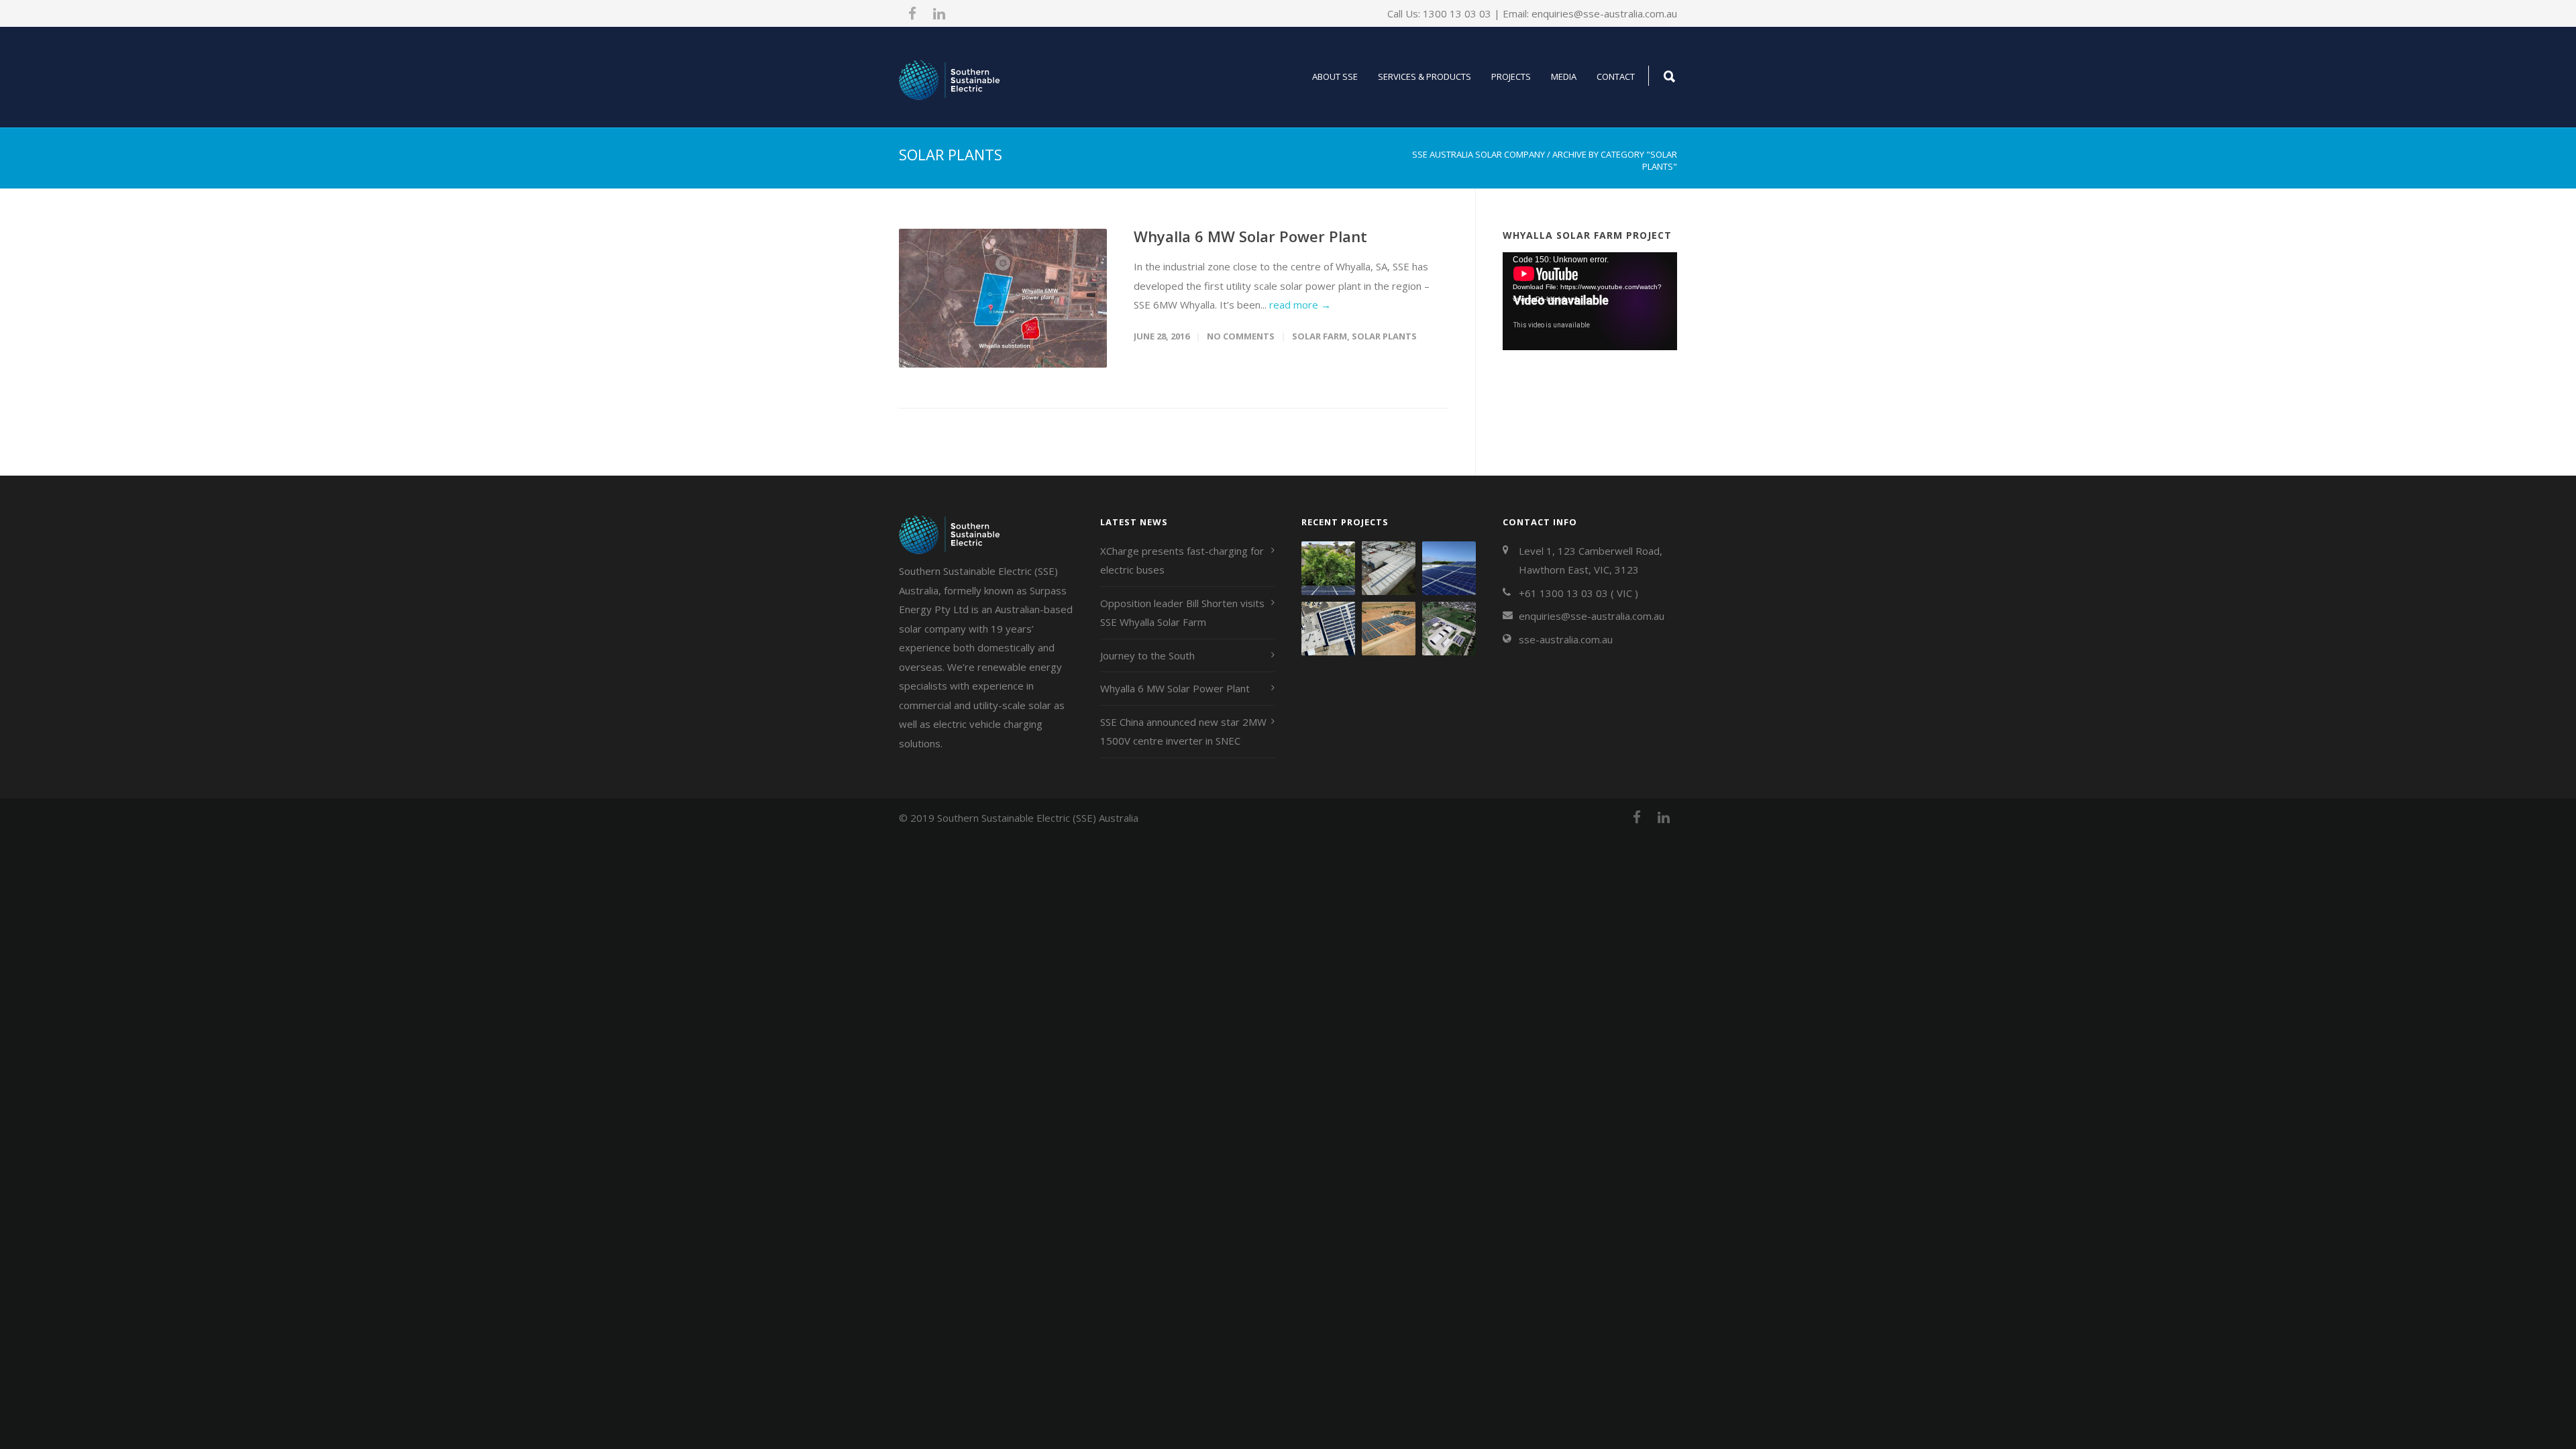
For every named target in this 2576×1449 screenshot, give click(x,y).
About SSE (1335, 76)
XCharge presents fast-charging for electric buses (1182, 560)
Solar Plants (1384, 336)
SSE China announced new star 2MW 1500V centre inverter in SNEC (1183, 732)
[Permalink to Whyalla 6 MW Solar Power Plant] (1003, 298)
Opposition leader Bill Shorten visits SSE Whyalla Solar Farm (1182, 613)
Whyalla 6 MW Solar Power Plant (1250, 236)
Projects (1511, 76)
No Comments (1241, 336)
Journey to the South (1147, 655)
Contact (1616, 76)
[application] (1590, 301)
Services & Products (1425, 76)
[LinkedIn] (939, 13)
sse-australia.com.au (1566, 639)
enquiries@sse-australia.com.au (1604, 13)
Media (1564, 76)
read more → (1300, 305)
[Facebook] (912, 13)
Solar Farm (1320, 336)
